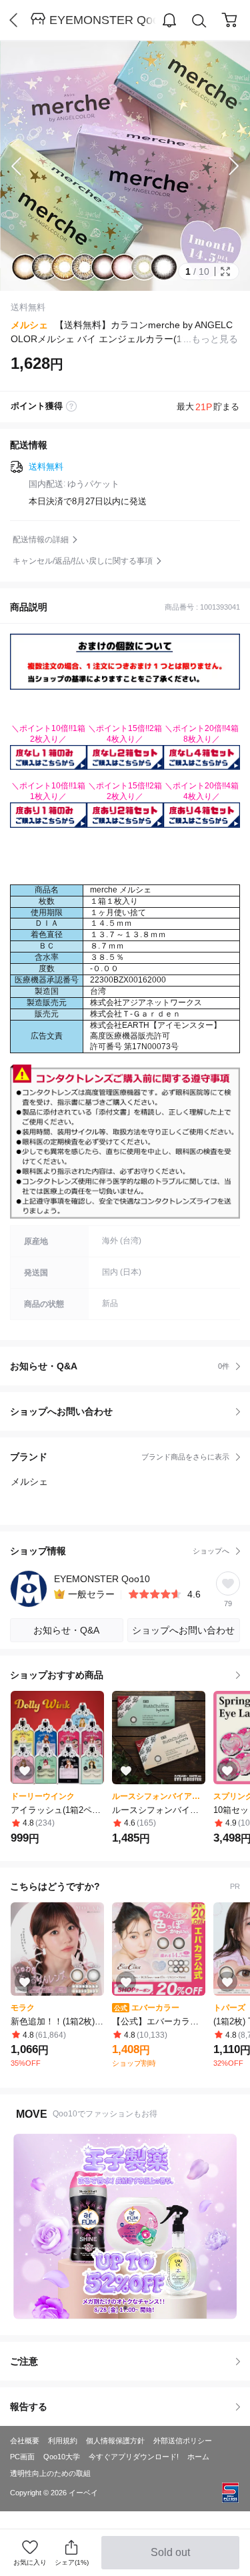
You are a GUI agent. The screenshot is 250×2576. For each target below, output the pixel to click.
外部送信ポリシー (183, 2441)
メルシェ (29, 325)
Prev (27, 166)
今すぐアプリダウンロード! (134, 2457)
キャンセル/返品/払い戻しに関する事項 (83, 561)
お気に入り (30, 2562)
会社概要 (25, 2441)
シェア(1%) (72, 2562)
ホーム (198, 2457)
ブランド (120, 1457)
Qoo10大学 (62, 2457)
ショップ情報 (120, 1551)
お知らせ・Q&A (120, 1366)
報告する (29, 2407)
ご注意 (24, 2361)
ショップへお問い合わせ (130, 1411)
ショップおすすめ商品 (57, 1675)
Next (223, 166)
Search (199, 21)
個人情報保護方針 (115, 2441)
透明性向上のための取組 (50, 2473)
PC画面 (22, 2457)
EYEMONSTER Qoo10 (103, 20)
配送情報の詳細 (41, 540)
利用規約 (63, 2441)
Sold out (172, 2558)
